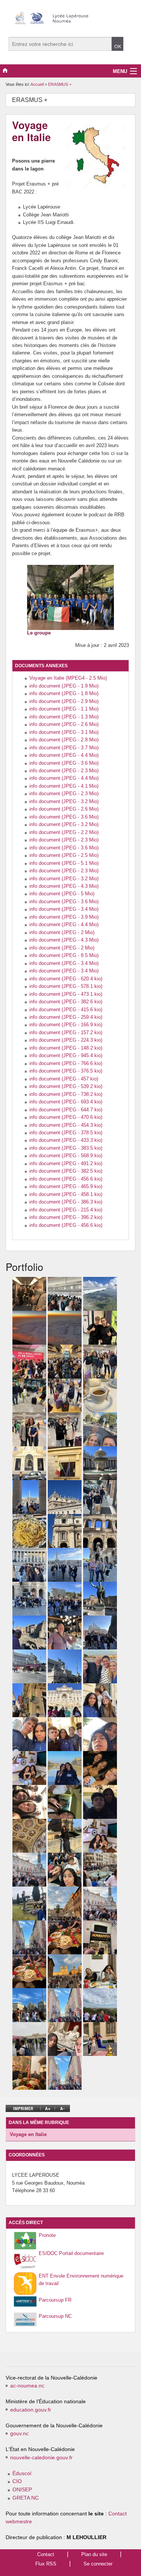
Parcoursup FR (55, 2300)
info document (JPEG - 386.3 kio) (66, 1202)
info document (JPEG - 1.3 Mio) (64, 717)
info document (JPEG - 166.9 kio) (66, 1025)
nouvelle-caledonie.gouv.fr (41, 2458)
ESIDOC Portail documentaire (71, 2253)
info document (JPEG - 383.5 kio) (66, 1148)
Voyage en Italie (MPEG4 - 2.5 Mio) (68, 678)
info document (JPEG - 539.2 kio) (66, 1086)
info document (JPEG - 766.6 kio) (66, 1063)
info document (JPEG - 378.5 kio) (66, 1133)
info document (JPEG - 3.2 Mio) (64, 801)
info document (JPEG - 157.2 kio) (66, 1032)
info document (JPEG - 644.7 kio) (66, 1110)
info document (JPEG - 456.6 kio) (66, 1179)
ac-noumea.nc (27, 2386)
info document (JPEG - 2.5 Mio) (64, 855)
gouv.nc (19, 2434)
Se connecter (98, 2564)
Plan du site (94, 2554)
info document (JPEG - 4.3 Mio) (64, 886)
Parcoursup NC (55, 2316)
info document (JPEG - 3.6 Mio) (64, 763)
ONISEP (22, 2490)
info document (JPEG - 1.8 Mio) (64, 693)
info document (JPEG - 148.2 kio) (66, 1048)
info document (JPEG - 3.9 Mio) (64, 917)
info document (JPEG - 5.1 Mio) (64, 863)
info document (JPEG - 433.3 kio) (66, 1140)
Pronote (47, 2235)
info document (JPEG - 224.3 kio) (66, 1040)
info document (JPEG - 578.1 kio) (66, 986)
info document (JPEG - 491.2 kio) (66, 1163)
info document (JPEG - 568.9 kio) (66, 1156)
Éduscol (22, 2473)
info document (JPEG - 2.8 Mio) (64, 740)
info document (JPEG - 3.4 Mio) (64, 909)
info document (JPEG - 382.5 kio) (66, 1171)
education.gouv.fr (31, 2410)
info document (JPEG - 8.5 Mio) (64, 955)
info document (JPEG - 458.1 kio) (66, 1194)
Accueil (37, 84)
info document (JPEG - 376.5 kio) (66, 1071)
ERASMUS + (60, 84)
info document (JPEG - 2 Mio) (62, 932)
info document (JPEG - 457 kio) (64, 1079)
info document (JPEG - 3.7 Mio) (64, 748)
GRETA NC (26, 2498)
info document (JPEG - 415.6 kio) (66, 1010)
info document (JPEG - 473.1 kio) (66, 994)
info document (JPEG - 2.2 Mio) (64, 832)
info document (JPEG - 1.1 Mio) (64, 709)
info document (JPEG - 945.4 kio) (66, 1055)
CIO (17, 2481)
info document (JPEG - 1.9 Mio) (64, 686)
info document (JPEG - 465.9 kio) (66, 1186)
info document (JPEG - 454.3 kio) (66, 1125)
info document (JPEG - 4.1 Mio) (64, 786)
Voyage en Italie (28, 2134)
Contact (46, 2554)
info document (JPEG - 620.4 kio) (66, 979)
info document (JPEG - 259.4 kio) (66, 1017)
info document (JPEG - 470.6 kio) (66, 1117)
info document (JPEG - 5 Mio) (62, 894)
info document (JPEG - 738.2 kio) (66, 1094)
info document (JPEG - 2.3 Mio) (64, 771)
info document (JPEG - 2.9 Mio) (64, 701)
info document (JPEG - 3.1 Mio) (64, 732)
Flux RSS (46, 2564)
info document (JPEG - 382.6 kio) (66, 1002)
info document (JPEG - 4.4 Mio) (64, 755)
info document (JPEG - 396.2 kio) (66, 1217)
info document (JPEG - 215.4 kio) (66, 1210)
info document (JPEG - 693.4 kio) (66, 1102)
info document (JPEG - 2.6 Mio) (64, 724)
